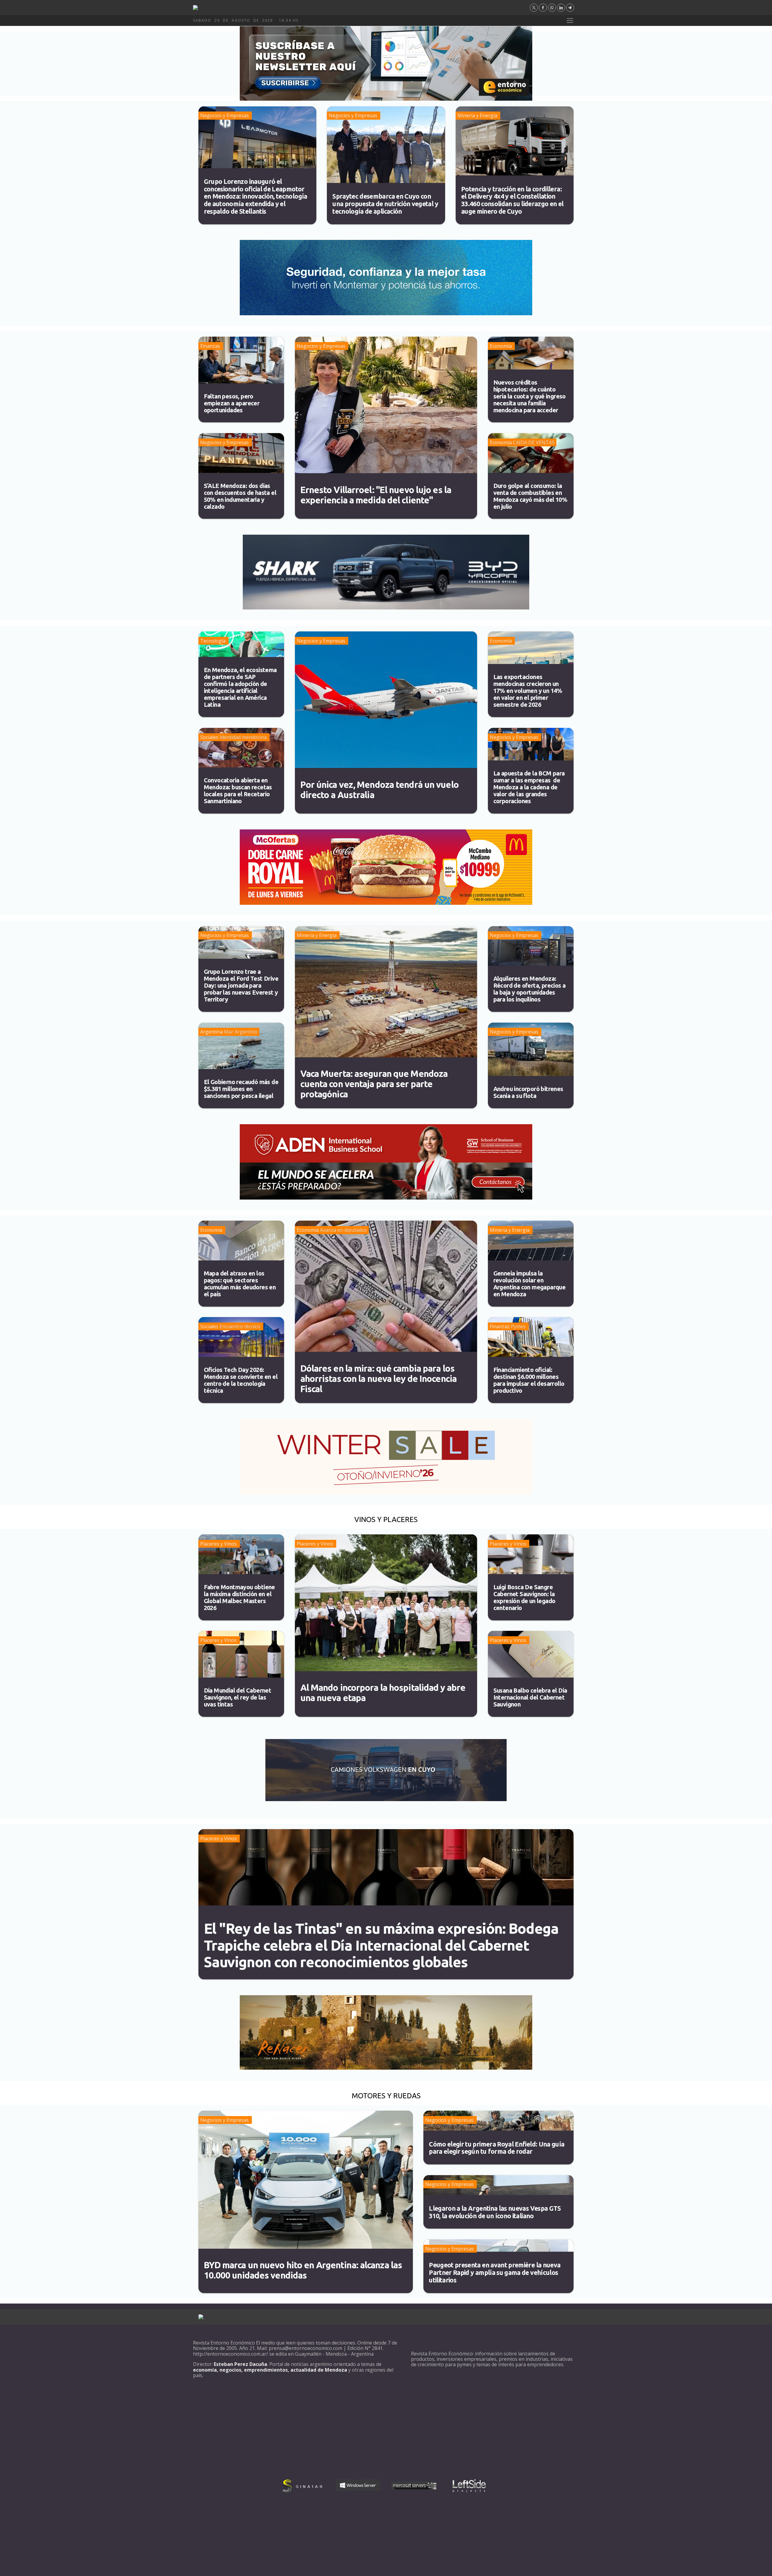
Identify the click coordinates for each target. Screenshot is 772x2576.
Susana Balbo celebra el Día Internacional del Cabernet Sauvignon (530, 1697)
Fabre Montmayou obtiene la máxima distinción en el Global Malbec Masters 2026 (239, 1597)
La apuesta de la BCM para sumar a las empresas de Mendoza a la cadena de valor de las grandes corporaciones (529, 787)
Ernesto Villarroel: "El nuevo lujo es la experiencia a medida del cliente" (376, 495)
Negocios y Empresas (225, 115)
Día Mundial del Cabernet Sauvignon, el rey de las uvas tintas (238, 1697)
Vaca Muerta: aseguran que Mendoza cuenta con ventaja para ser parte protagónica (374, 1084)
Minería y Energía (477, 115)
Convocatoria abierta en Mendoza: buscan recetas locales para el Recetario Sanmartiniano (238, 791)
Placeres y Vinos (218, 1544)
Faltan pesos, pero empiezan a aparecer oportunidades (232, 403)
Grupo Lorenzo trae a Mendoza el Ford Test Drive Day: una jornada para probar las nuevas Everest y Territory (241, 985)
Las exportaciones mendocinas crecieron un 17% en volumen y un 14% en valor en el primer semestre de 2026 (528, 691)
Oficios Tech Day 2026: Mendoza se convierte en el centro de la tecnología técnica (241, 1380)
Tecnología (213, 641)
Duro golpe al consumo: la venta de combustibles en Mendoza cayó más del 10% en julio (530, 496)
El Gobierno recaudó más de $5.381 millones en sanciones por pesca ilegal (241, 1089)
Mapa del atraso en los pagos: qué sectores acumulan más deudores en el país (240, 1284)
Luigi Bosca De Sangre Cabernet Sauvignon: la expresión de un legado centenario (524, 1597)
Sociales (209, 737)
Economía (501, 346)
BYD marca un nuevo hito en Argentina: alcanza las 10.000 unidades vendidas (303, 2270)
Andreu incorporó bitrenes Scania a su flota (528, 1092)
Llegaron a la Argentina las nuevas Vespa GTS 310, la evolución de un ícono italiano (495, 2212)
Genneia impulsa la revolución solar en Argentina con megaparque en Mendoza (530, 1284)
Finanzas (210, 346)
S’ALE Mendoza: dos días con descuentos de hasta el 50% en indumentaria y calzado (240, 496)
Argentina (212, 1032)
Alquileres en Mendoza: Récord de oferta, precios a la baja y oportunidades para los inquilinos (530, 989)
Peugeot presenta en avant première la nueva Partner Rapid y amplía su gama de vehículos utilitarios (495, 2272)
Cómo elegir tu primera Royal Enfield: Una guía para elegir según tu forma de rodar (497, 2148)
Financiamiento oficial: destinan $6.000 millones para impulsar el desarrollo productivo (529, 1380)
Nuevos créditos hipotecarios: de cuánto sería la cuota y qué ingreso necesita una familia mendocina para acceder (530, 396)
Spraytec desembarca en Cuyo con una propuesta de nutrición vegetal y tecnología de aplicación (385, 204)
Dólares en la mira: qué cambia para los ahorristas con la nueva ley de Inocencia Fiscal (378, 1379)
